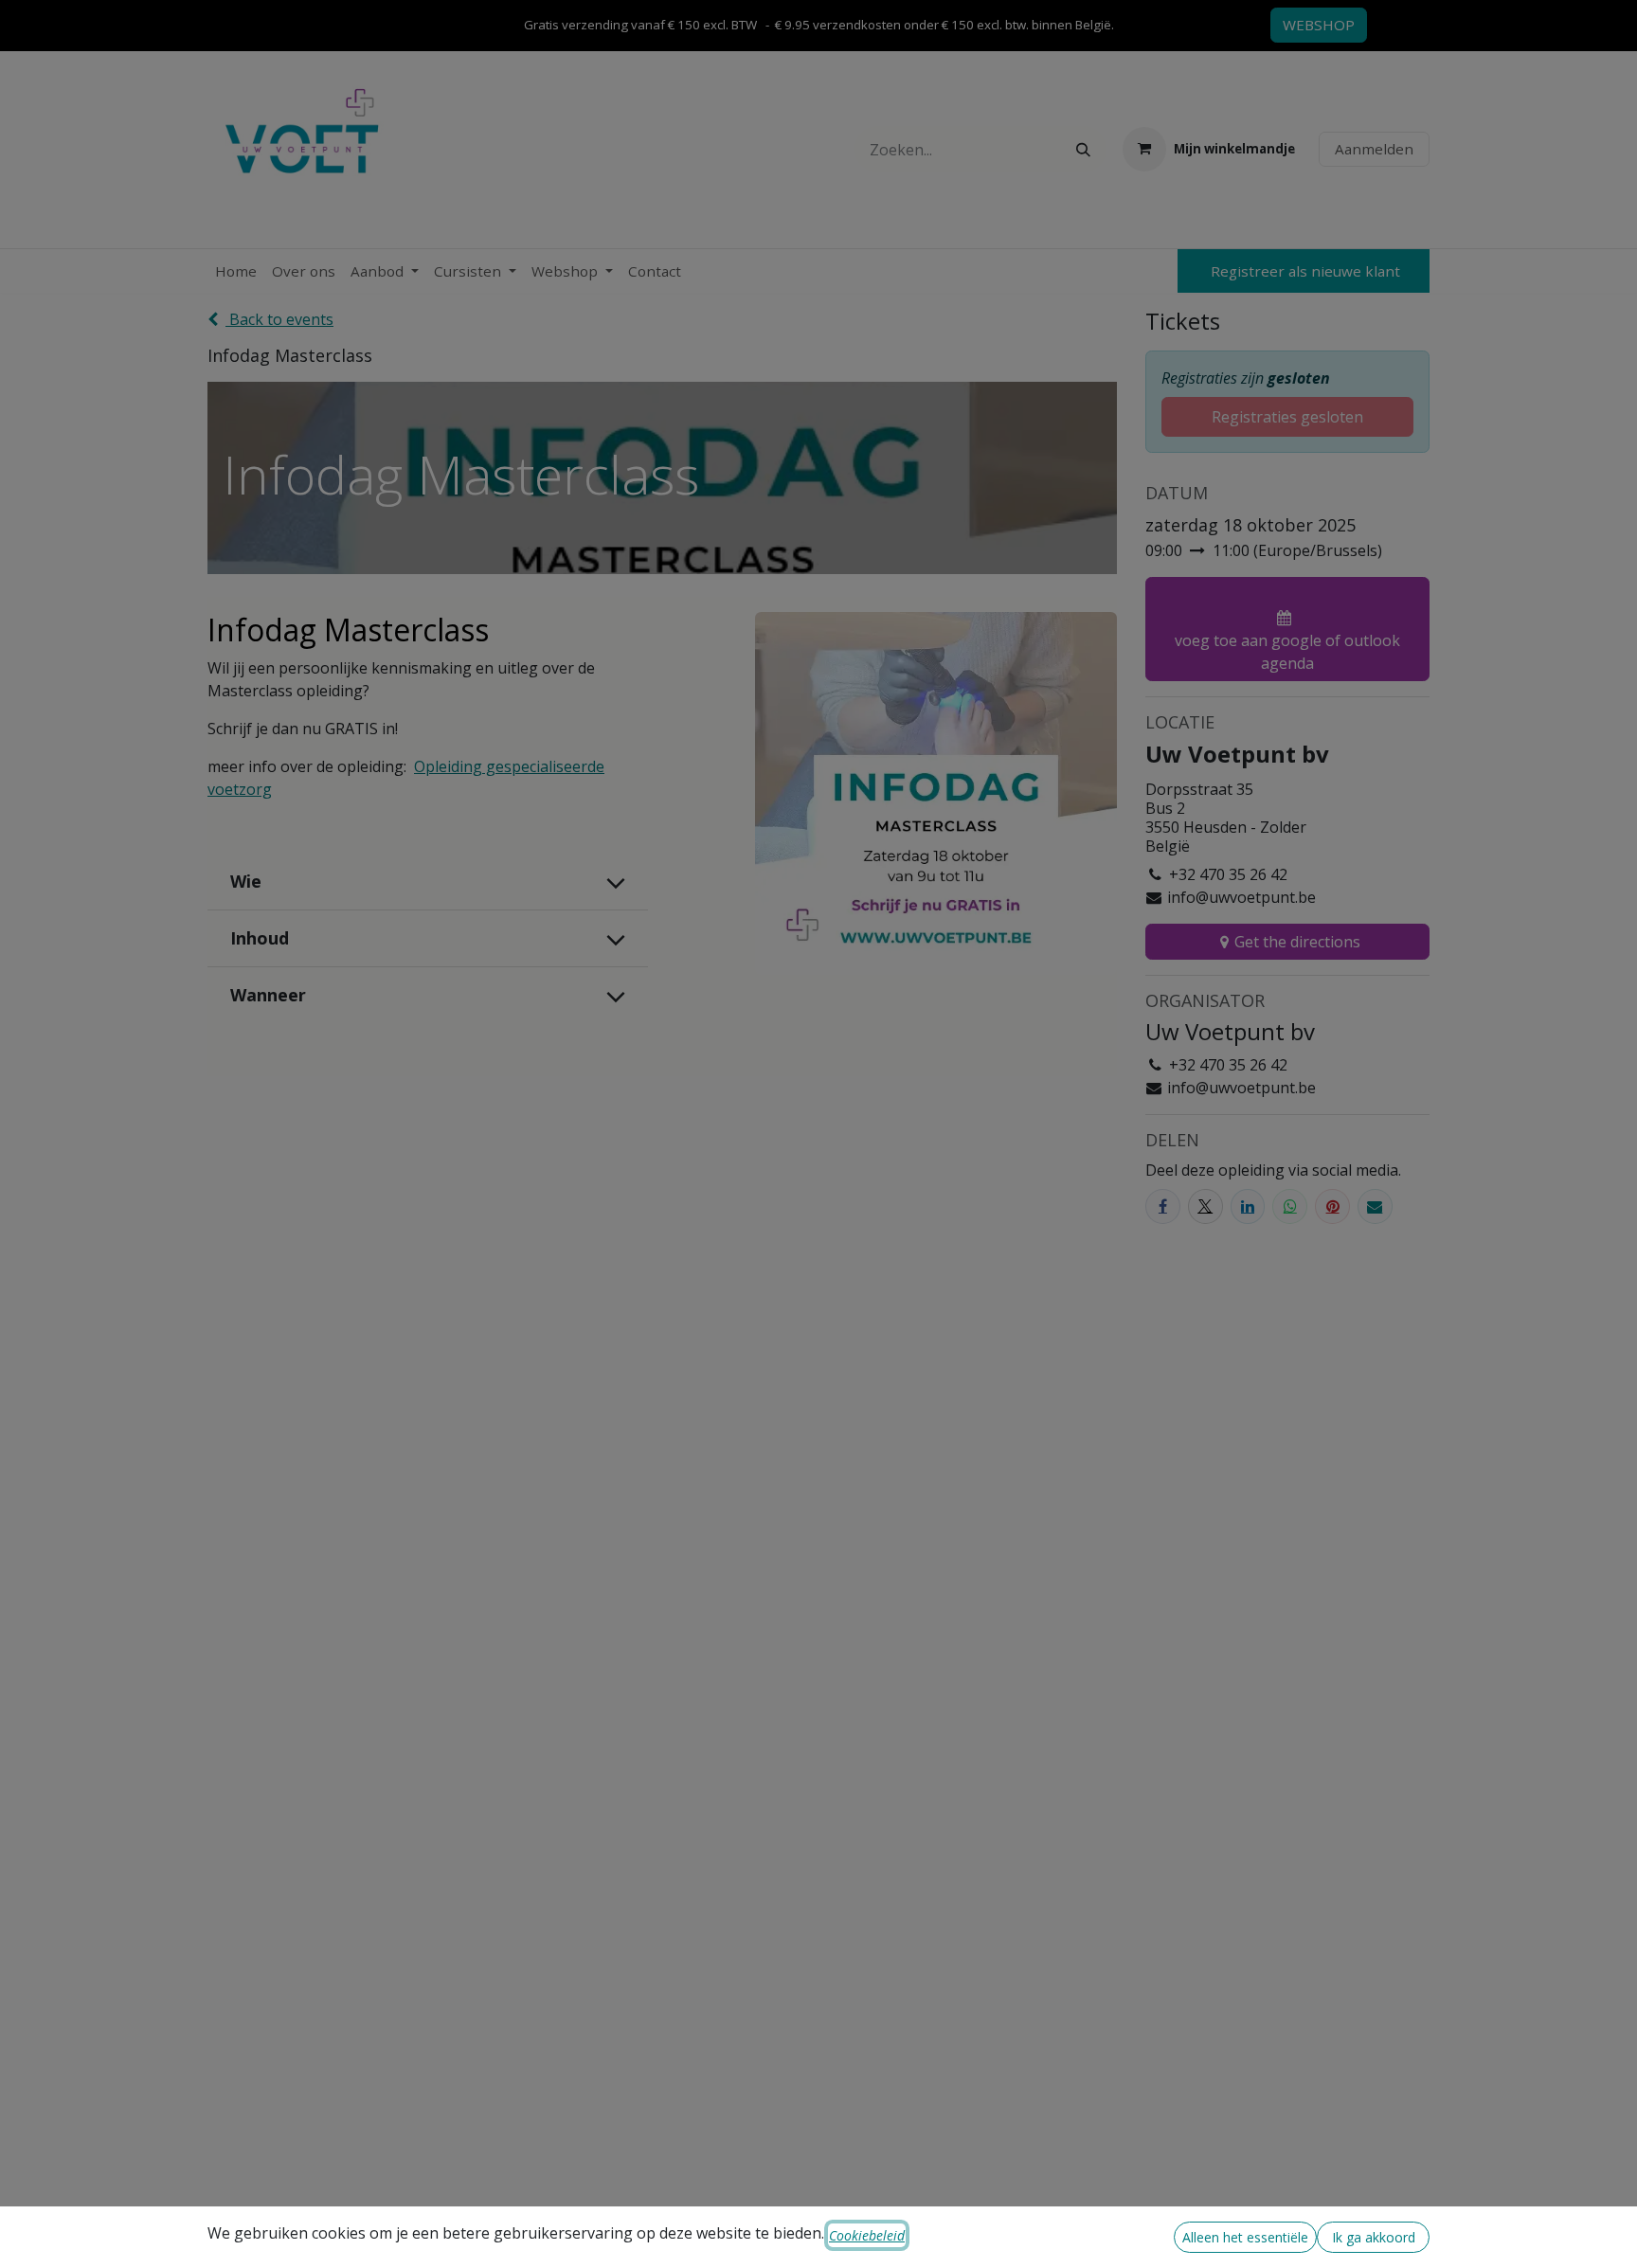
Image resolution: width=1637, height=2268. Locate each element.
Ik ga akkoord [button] (1374, 2237)
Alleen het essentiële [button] (1245, 2237)
